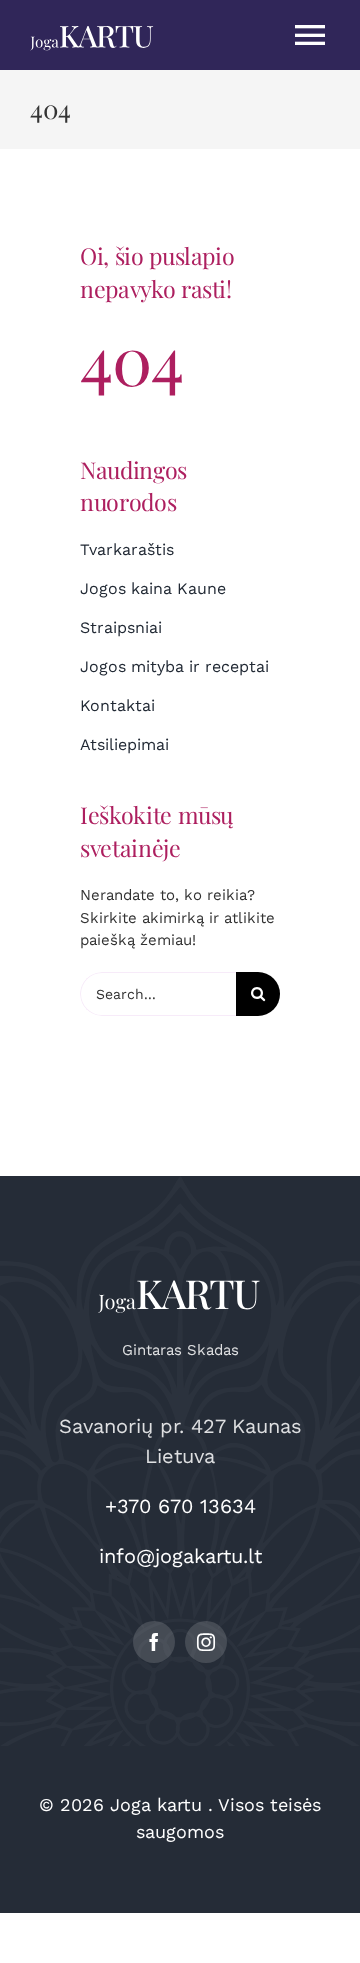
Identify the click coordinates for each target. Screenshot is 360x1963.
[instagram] (206, 1642)
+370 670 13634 (180, 1506)
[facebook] (154, 1642)
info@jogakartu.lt (180, 1556)
